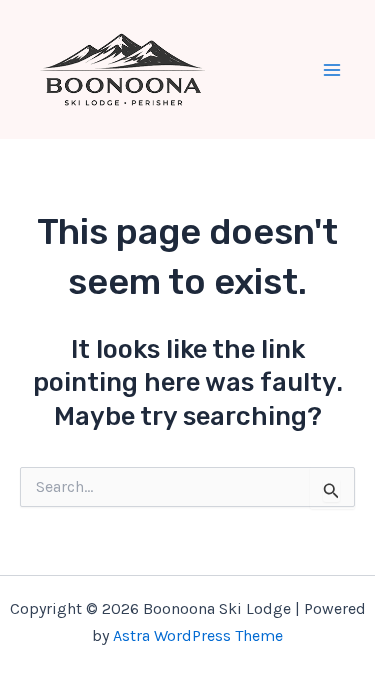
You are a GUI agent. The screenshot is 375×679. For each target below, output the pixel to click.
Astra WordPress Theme (198, 635)
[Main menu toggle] (333, 70)
